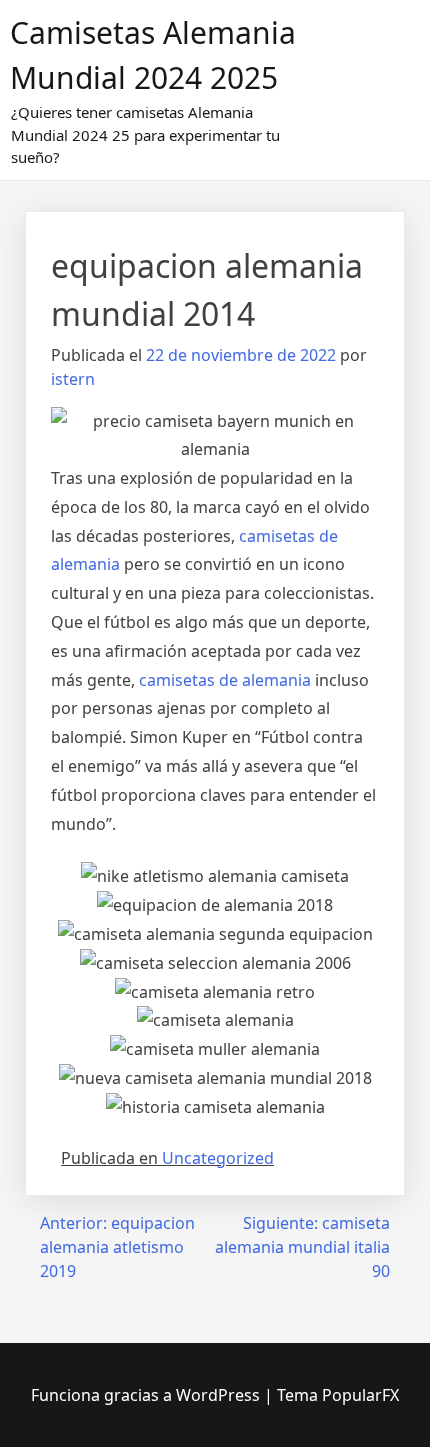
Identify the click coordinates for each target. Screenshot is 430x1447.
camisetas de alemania (225, 680)
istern (73, 379)
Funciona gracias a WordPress (147, 1395)
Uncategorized (218, 1158)
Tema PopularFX (338, 1395)
